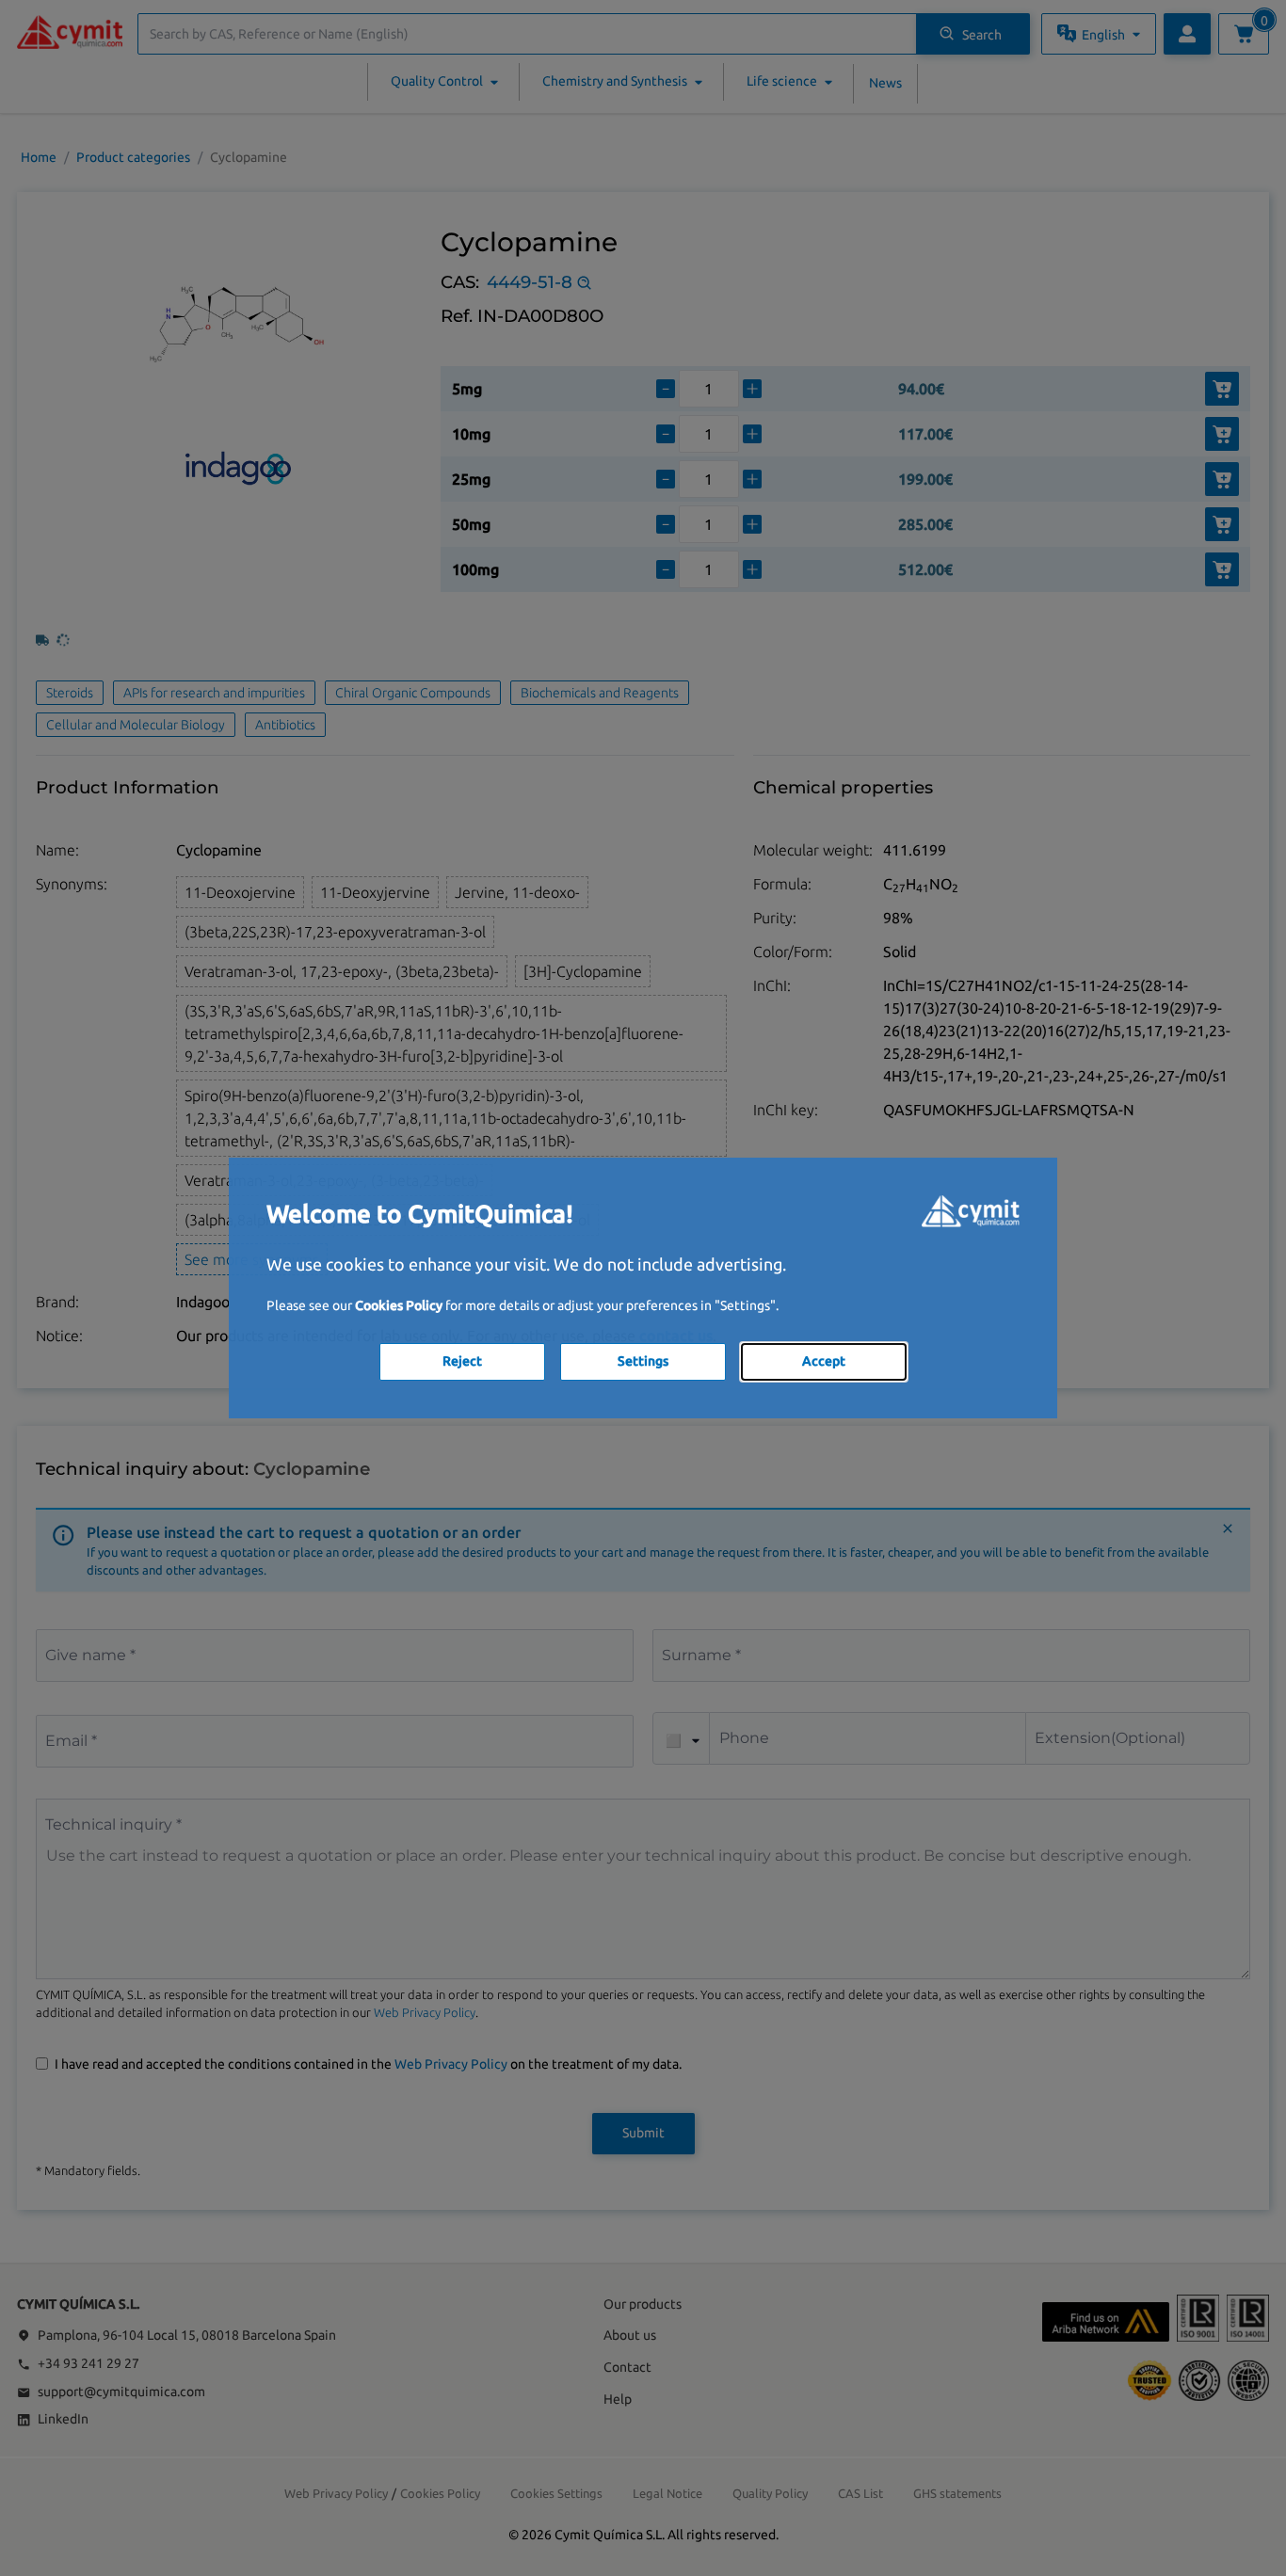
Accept (824, 1361)
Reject (462, 1361)
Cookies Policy (399, 1305)
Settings (643, 1361)
